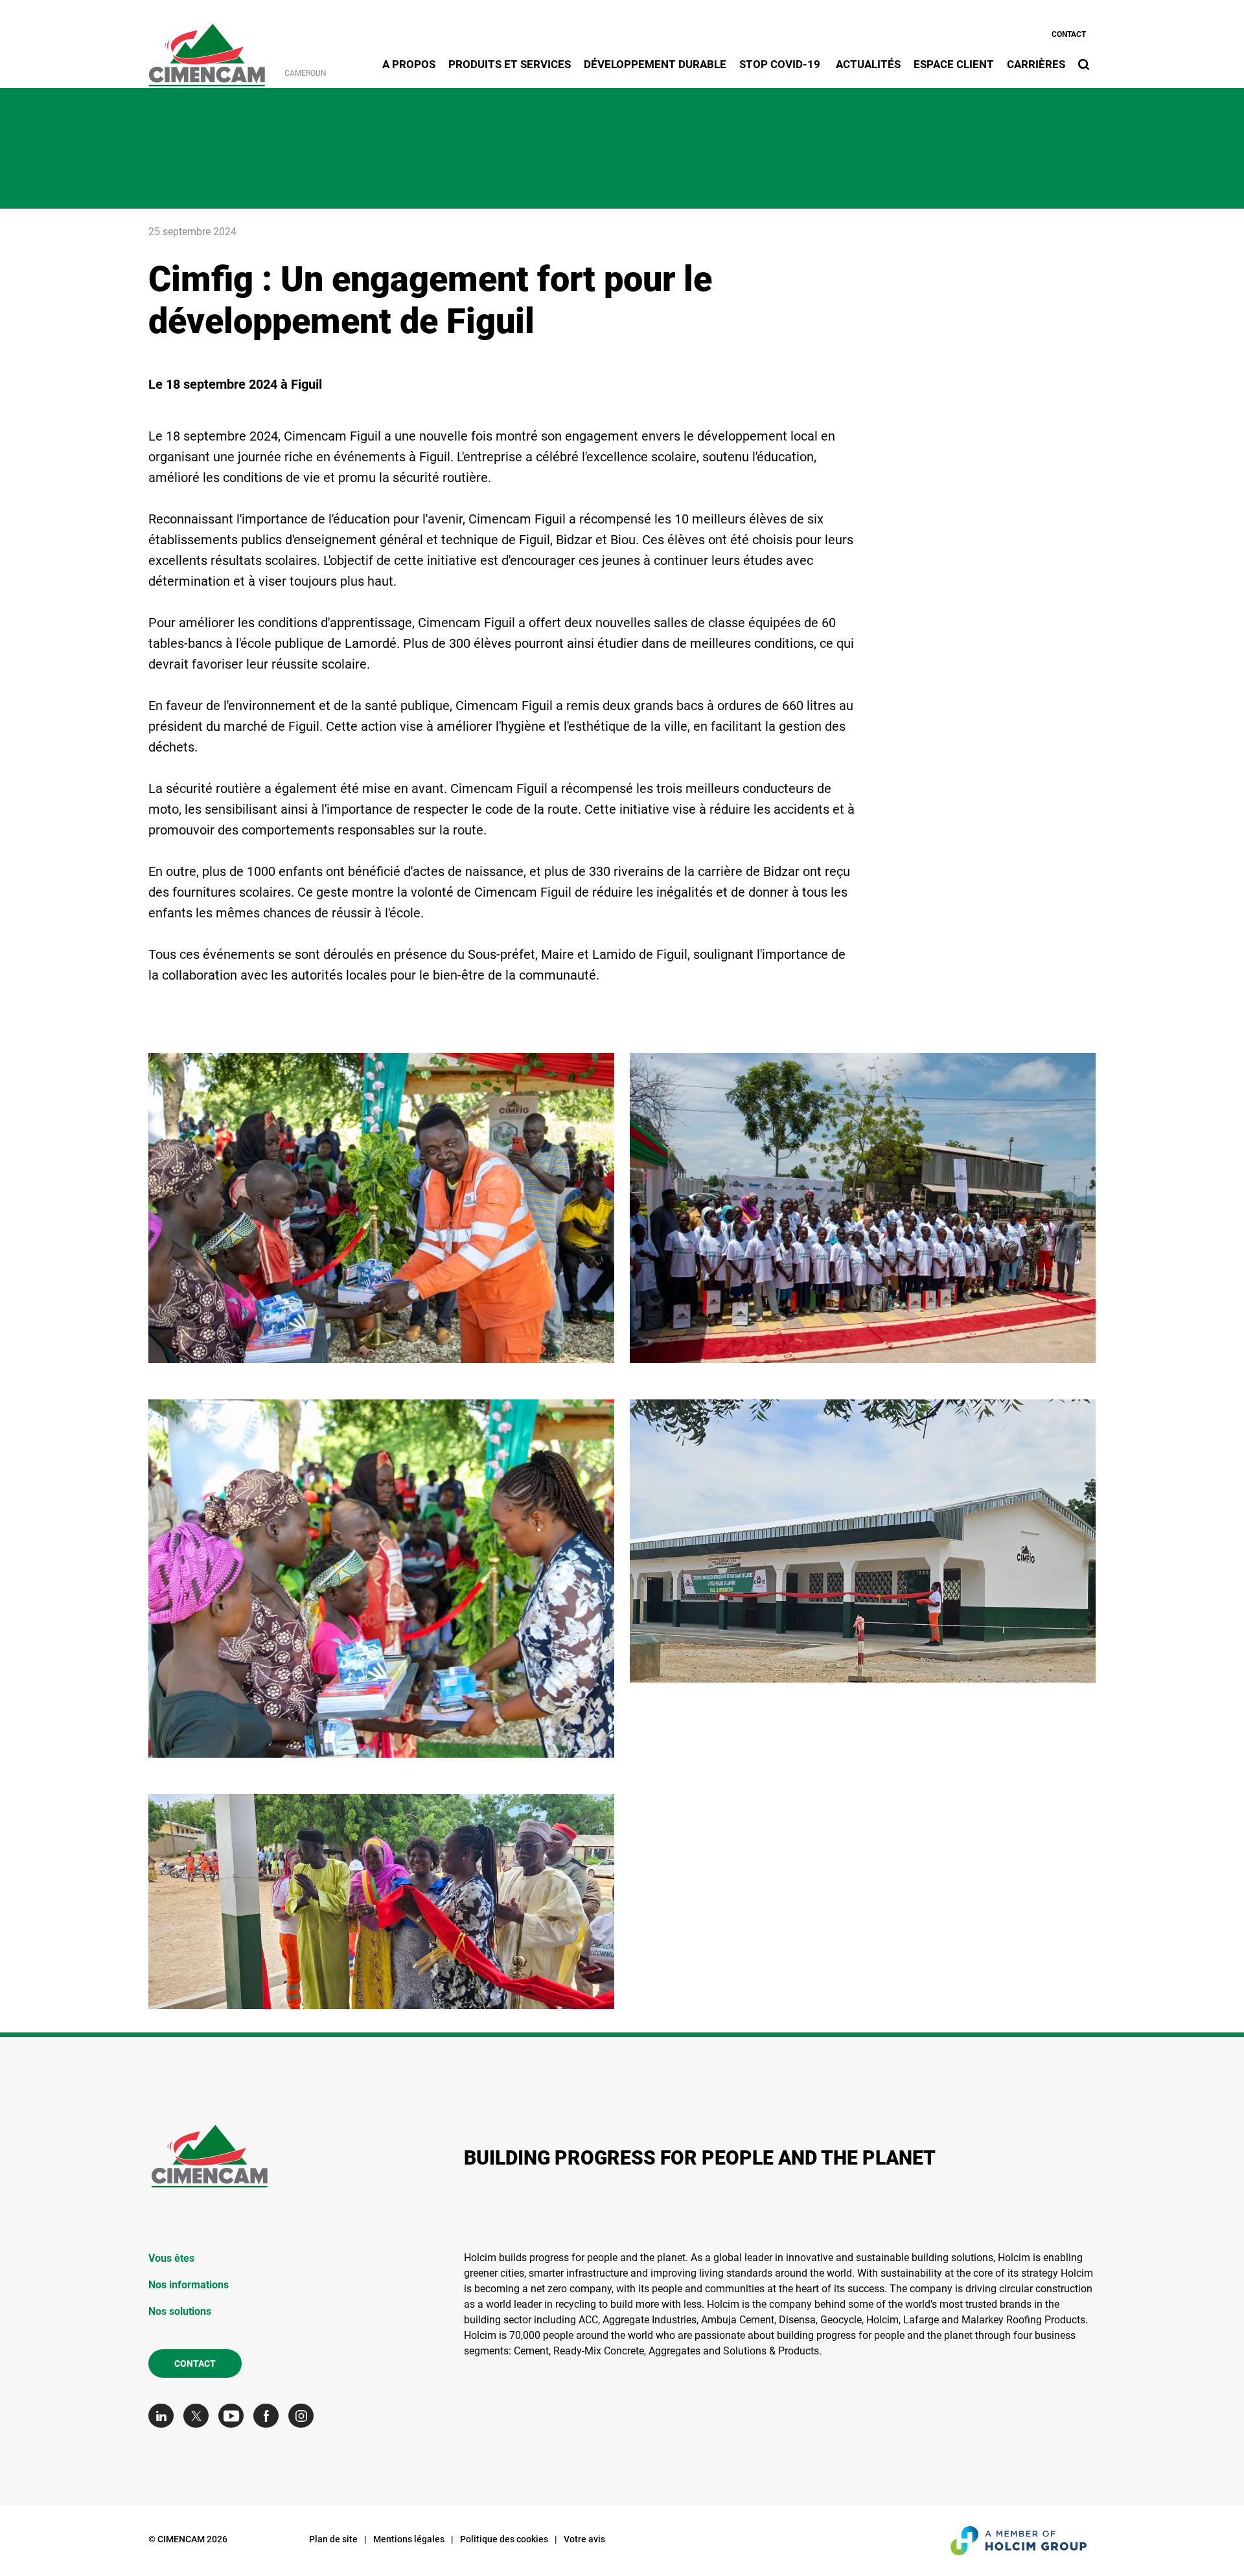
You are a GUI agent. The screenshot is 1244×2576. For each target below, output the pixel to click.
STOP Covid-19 (781, 64)
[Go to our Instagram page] (304, 2416)
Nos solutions (180, 2311)
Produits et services (510, 64)
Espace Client (954, 64)
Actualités (868, 64)
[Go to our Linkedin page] (164, 2416)
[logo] (207, 48)
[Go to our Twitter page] (199, 2416)
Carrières (1036, 64)
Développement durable (655, 64)
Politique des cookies (504, 2539)
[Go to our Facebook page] (269, 2416)
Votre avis (584, 2539)
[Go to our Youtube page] (234, 2416)
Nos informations (189, 2285)
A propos (409, 64)
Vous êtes (171, 2258)
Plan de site (333, 2539)
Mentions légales (409, 2539)
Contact (1069, 34)
